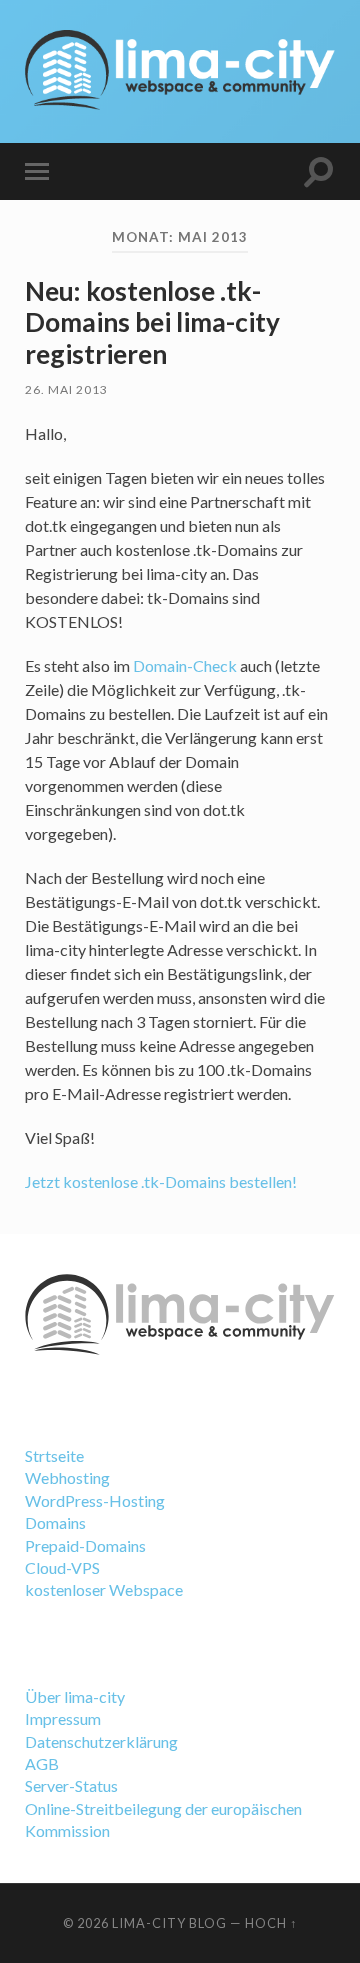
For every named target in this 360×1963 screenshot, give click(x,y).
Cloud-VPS (62, 1567)
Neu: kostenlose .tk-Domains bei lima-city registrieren (152, 322)
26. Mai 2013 (66, 389)
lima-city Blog (169, 1923)
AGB (42, 1763)
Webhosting (67, 1477)
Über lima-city (75, 1696)
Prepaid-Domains (85, 1545)
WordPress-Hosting (95, 1500)
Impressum (63, 1718)
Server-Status (71, 1785)
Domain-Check (185, 665)
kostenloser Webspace (104, 1589)
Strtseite (54, 1455)
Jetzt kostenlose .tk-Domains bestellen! (161, 1181)
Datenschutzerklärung (101, 1741)
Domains (55, 1522)
